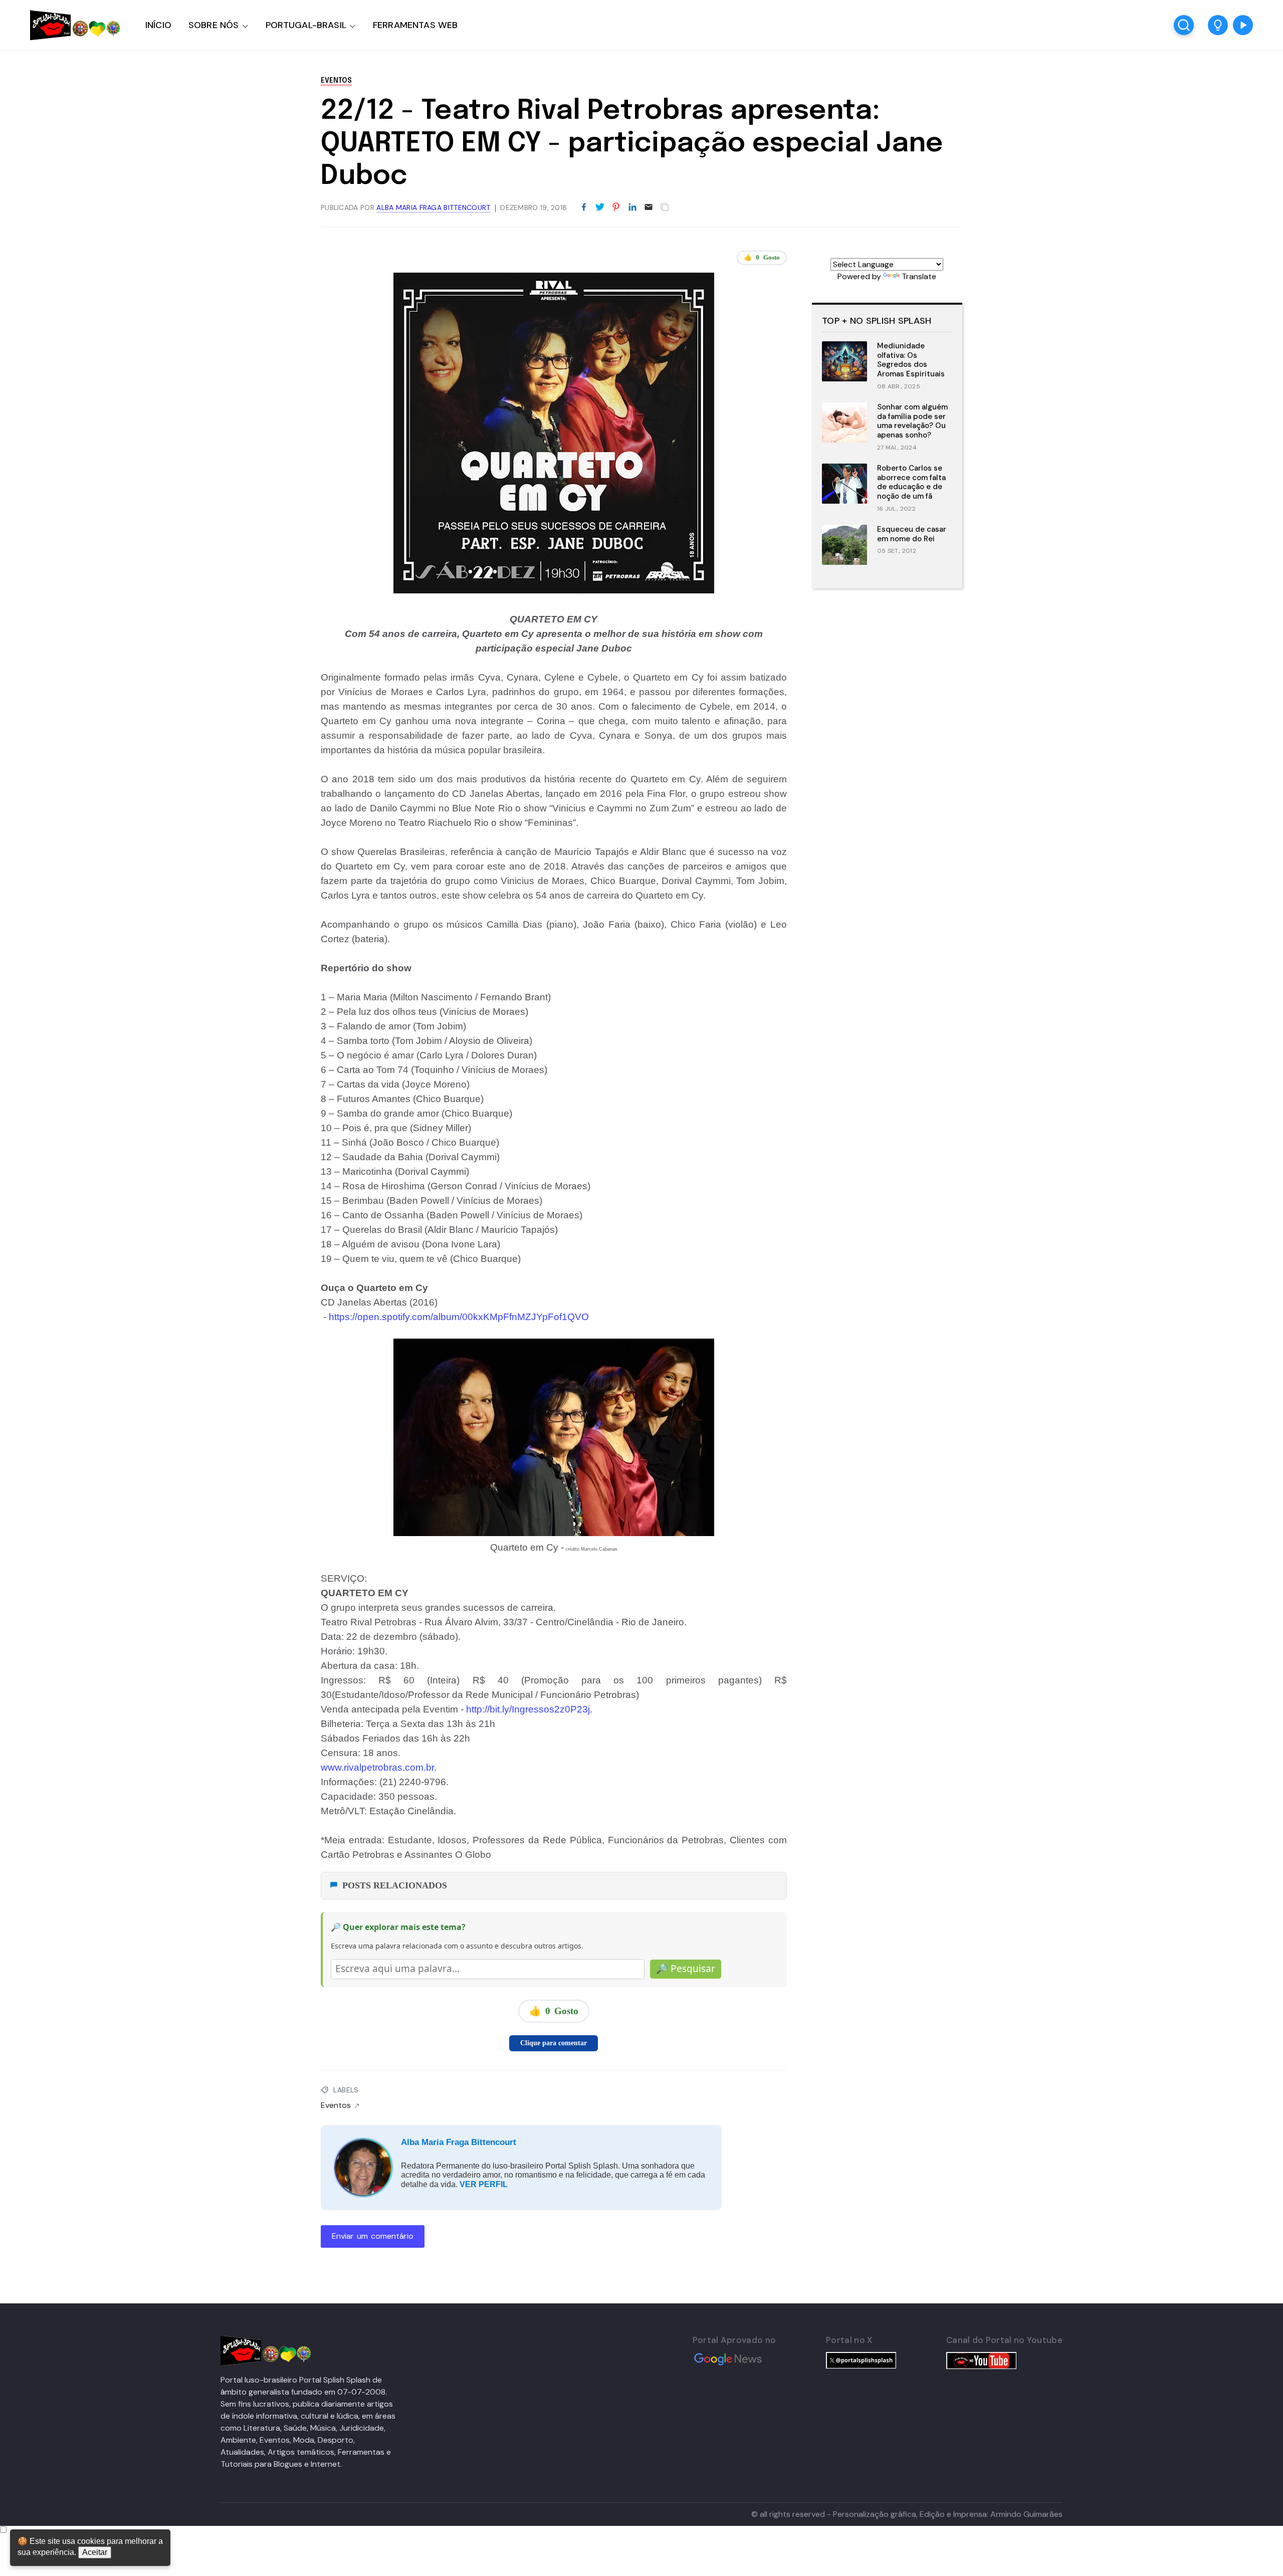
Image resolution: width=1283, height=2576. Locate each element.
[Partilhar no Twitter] (600, 207)
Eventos (336, 81)
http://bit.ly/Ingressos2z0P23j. (530, 1709)
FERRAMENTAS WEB (415, 25)
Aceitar (95, 2552)
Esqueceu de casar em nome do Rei (912, 534)
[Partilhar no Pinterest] (616, 207)
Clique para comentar (554, 2043)
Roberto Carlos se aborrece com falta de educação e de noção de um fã (911, 482)
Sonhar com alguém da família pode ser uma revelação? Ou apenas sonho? (912, 421)
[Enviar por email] (649, 206)
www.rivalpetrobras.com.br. (380, 1767)
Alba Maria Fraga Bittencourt (459, 2142)
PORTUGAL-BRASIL (306, 25)
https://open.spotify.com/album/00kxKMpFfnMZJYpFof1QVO (458, 1317)
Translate (919, 276)
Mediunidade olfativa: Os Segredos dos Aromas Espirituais (911, 360)
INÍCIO (158, 25)
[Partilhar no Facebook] (584, 207)
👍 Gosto (762, 257)
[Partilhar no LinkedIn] (632, 207)
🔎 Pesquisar (686, 1969)
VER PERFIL (484, 2184)
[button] (1218, 25)
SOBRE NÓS (214, 25)
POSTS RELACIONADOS (395, 1885)
